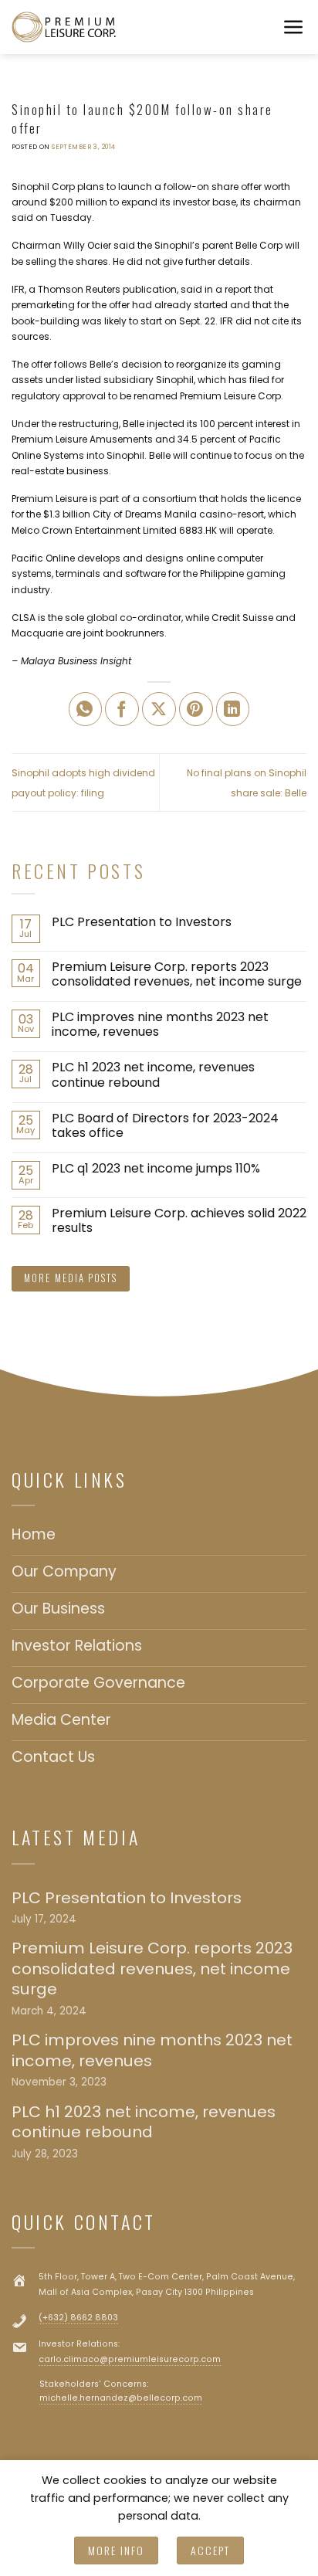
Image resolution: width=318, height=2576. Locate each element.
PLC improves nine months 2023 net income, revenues (160, 1024)
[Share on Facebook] (122, 709)
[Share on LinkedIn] (233, 709)
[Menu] (294, 27)
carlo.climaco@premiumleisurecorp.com (130, 2359)
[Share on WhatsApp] (86, 709)
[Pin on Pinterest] (196, 709)
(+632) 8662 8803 (78, 2318)
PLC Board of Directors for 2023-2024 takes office (165, 1125)
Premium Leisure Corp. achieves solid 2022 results (179, 1220)
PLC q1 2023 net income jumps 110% (156, 1168)
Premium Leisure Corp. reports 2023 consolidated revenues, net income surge (177, 974)
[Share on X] (159, 709)
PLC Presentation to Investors (142, 922)
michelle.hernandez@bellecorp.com (121, 2398)
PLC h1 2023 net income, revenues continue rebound (153, 1074)
